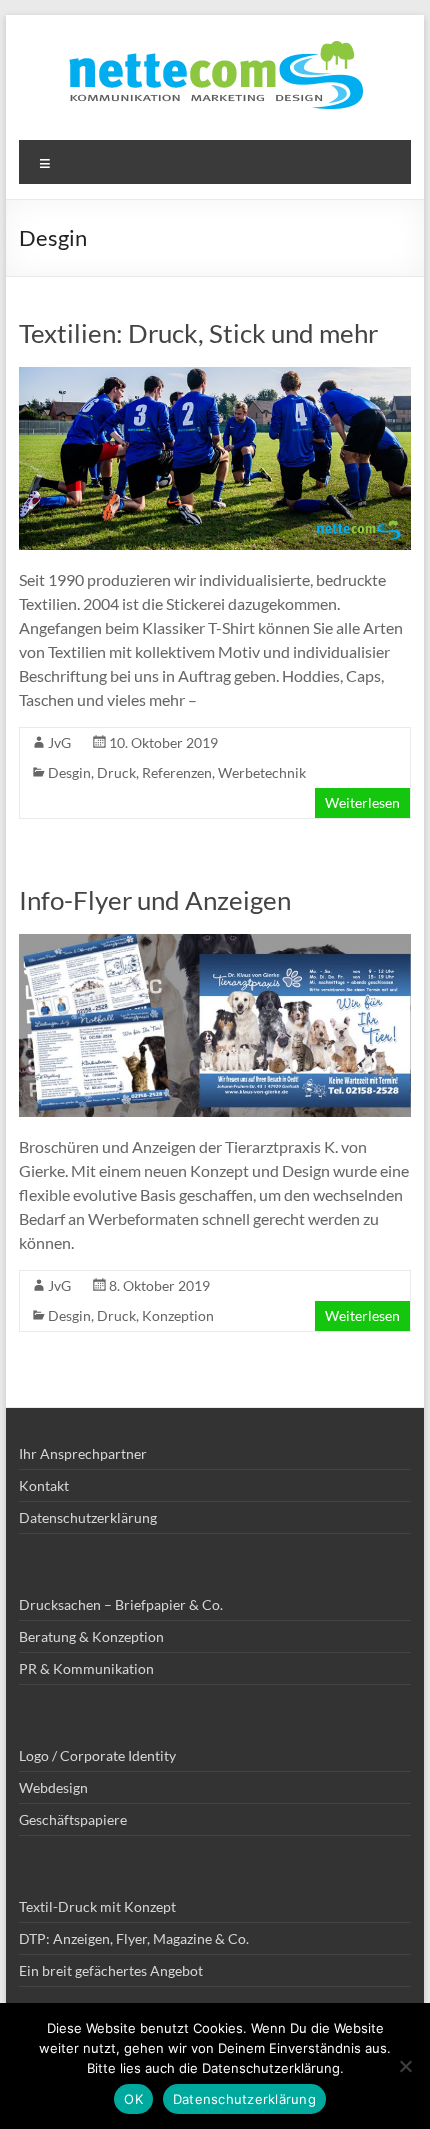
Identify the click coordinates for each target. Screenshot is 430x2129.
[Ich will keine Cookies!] (405, 2066)
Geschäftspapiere (73, 1819)
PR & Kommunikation (86, 1668)
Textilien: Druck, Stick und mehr (198, 333)
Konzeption (178, 1315)
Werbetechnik (262, 772)
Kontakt (44, 1485)
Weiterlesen (362, 802)
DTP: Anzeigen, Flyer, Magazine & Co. (134, 1938)
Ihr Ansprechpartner (83, 1453)
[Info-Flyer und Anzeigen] (215, 943)
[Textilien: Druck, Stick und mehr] (215, 376)
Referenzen (177, 772)
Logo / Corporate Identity (97, 1755)
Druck (116, 772)
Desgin (69, 772)
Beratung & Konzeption (91, 1636)
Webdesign (53, 1787)
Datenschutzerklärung (88, 1517)
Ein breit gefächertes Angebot (111, 1970)
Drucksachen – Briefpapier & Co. (121, 1604)
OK (133, 2099)
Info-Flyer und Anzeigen (155, 900)
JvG (59, 742)
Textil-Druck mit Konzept (97, 1906)
